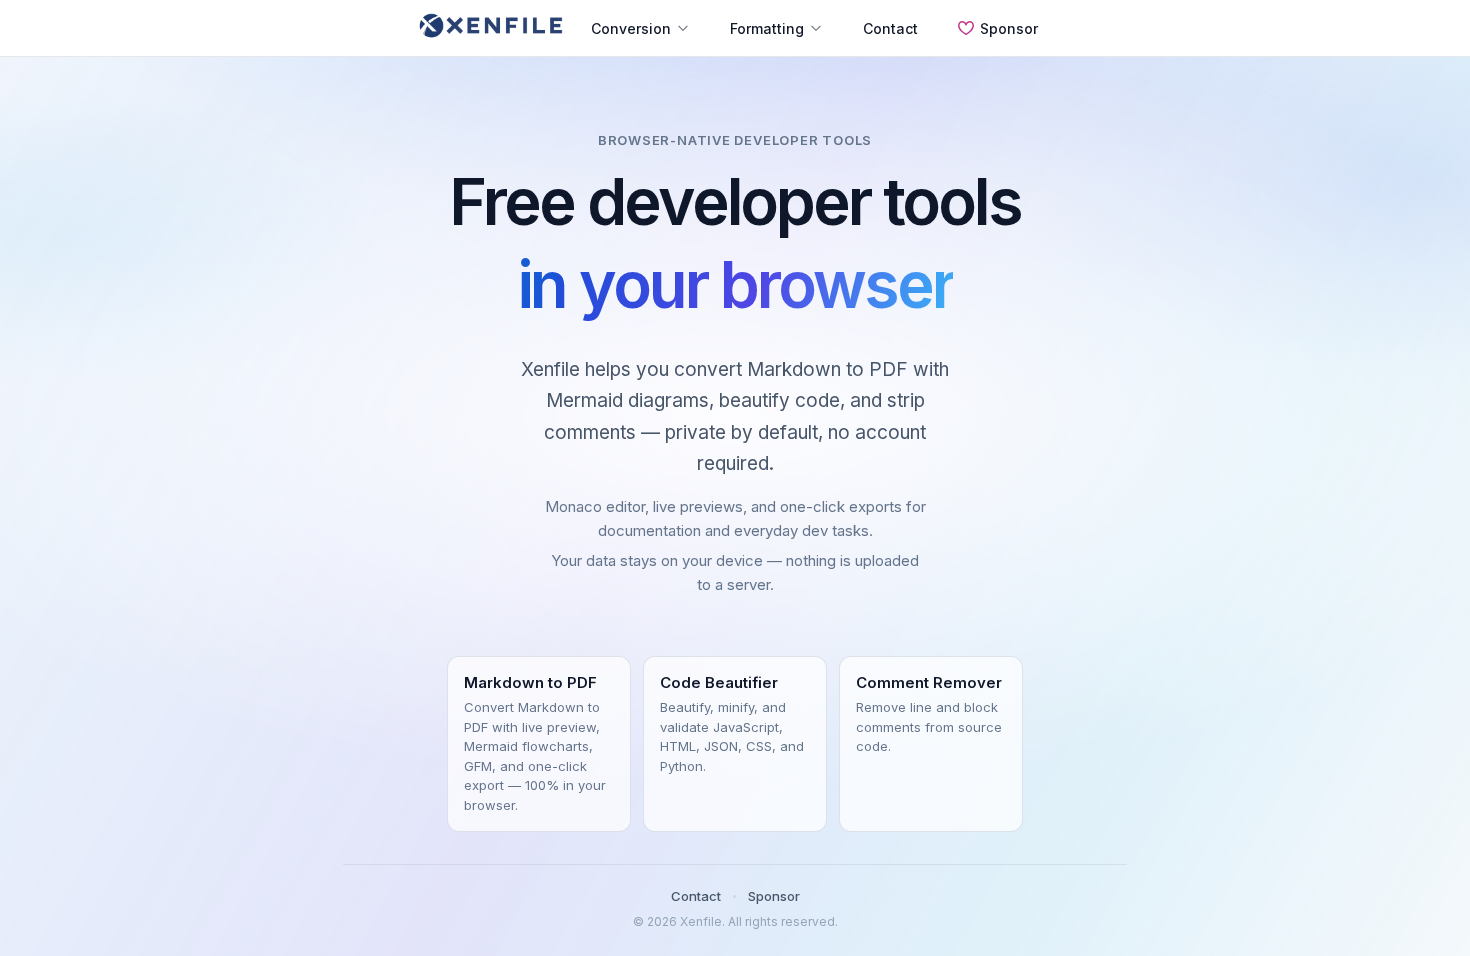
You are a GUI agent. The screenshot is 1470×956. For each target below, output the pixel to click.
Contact (890, 28)
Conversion (631, 28)
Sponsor (1009, 28)
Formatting (767, 28)
